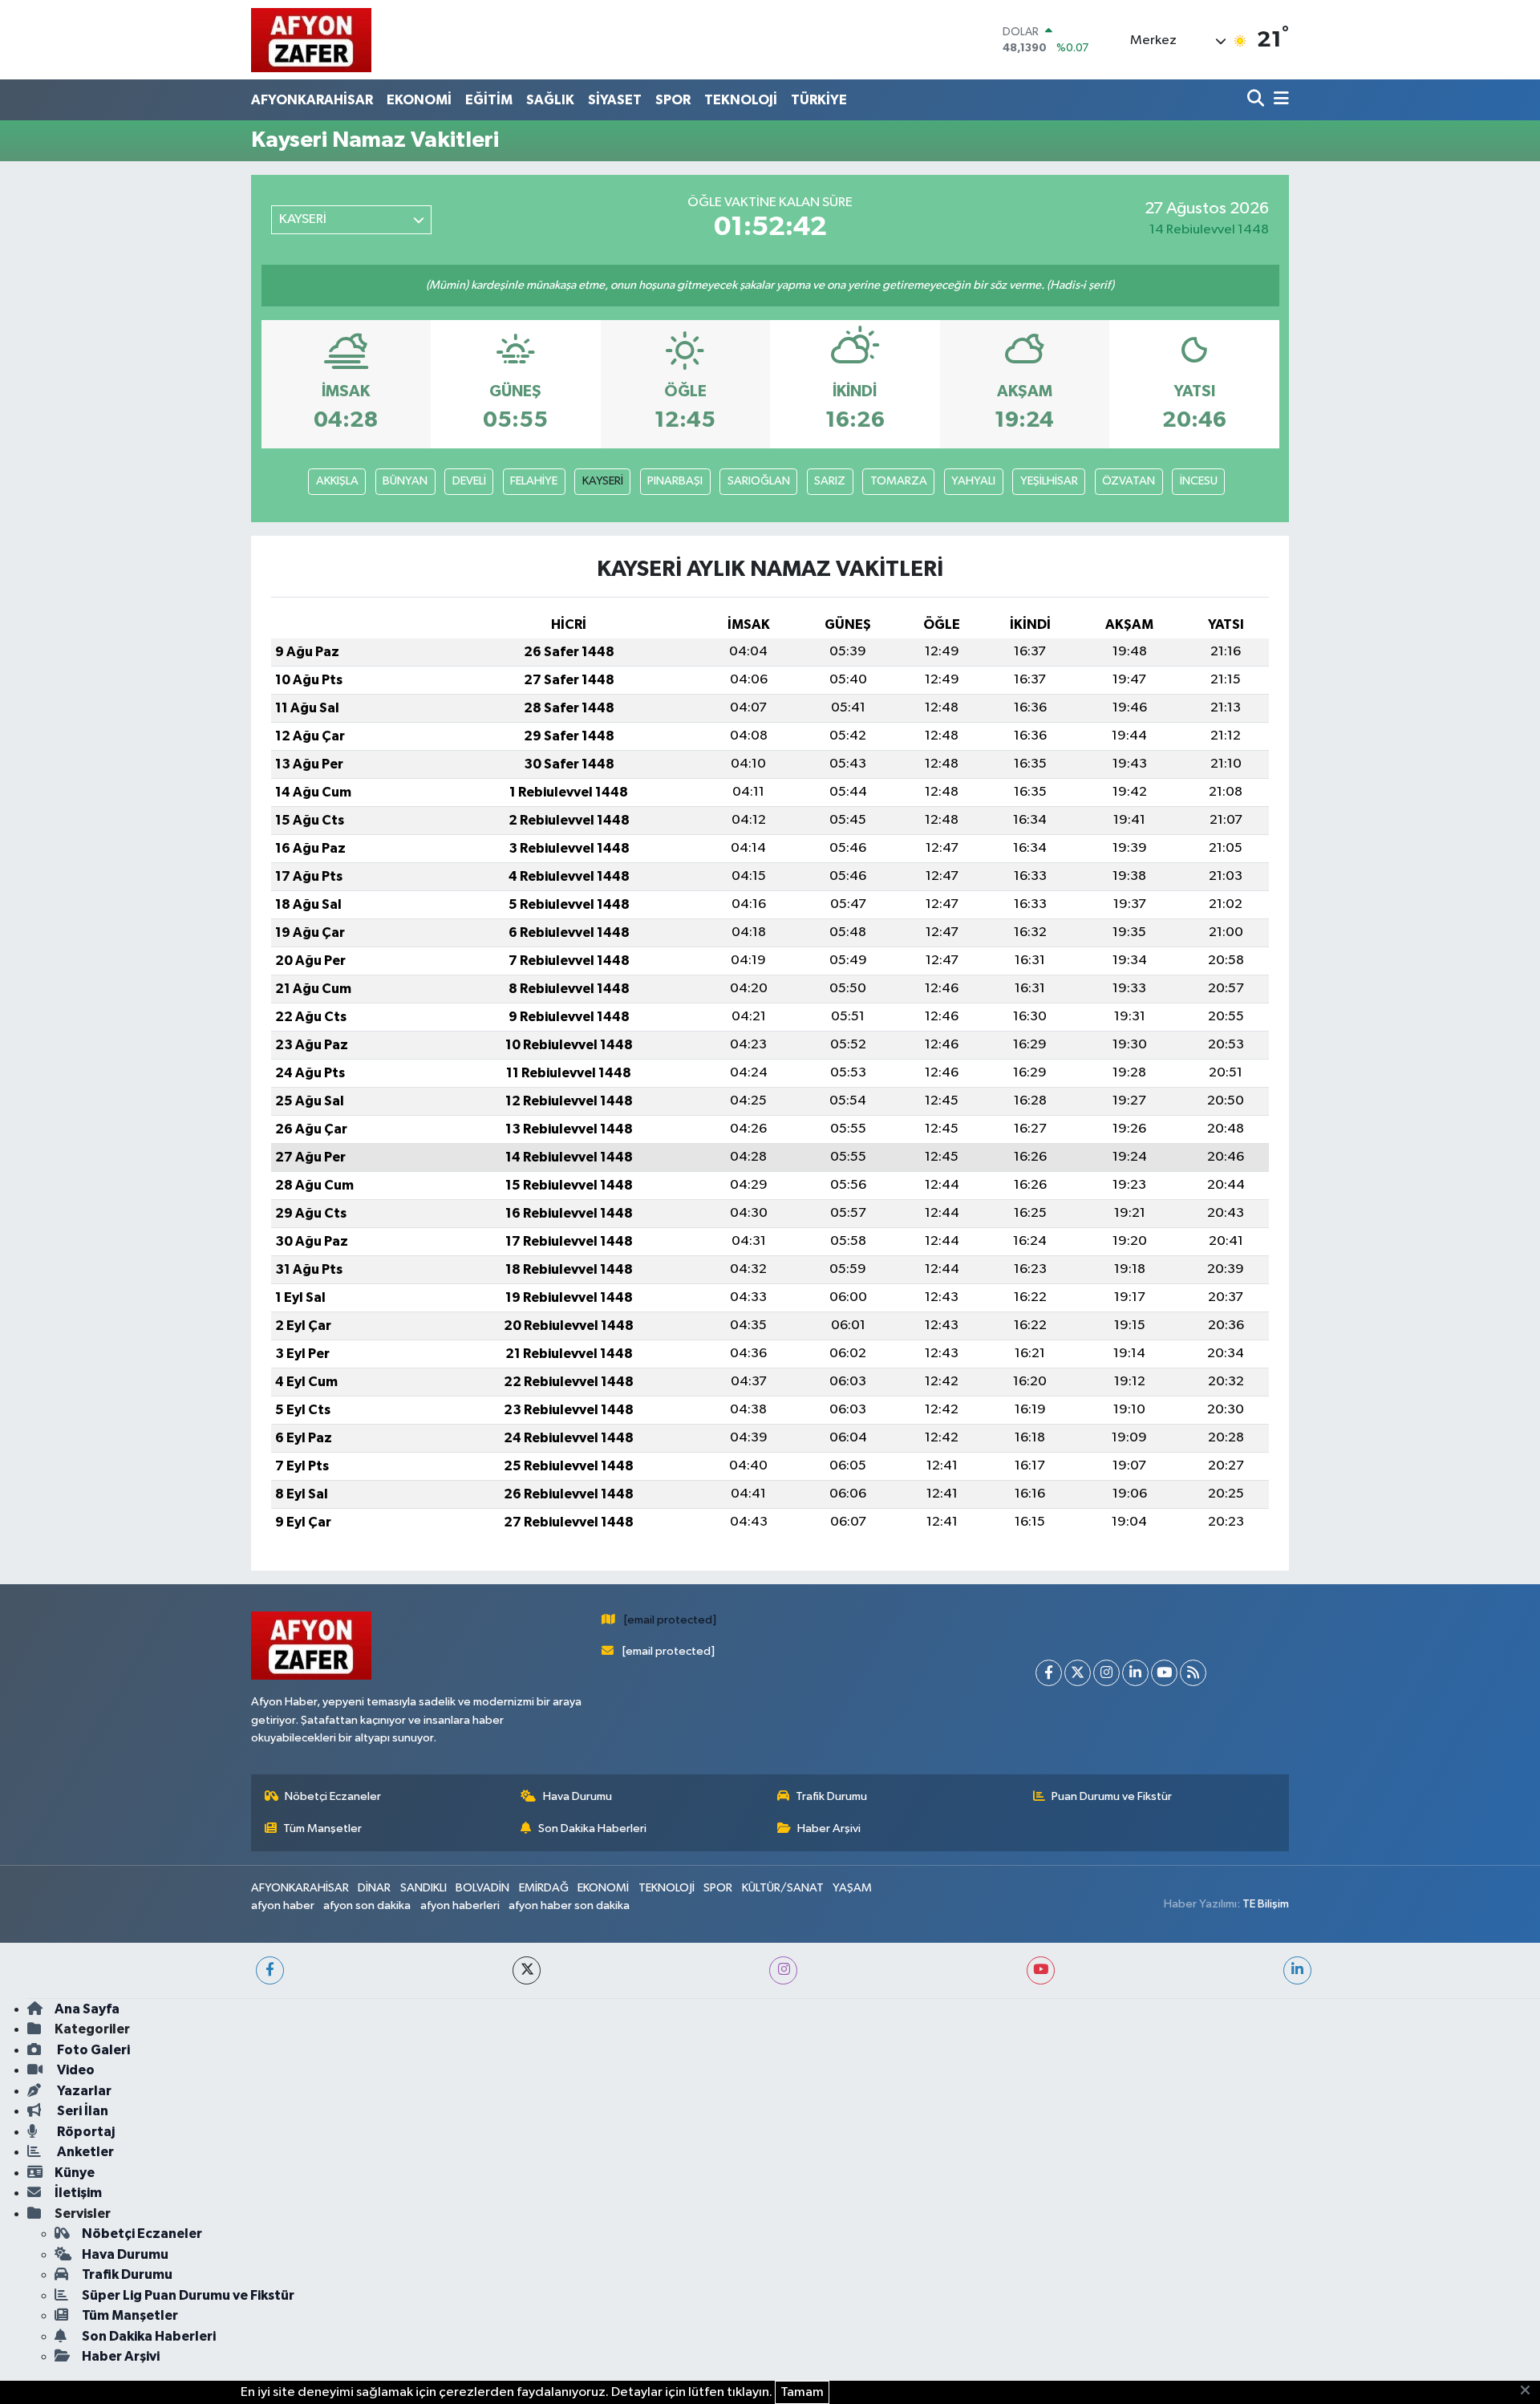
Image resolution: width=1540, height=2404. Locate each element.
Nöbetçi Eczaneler (333, 1796)
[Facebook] (1049, 1673)
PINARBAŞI (675, 481)
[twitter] (527, 1970)
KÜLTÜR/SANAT (783, 1888)
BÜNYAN (405, 481)
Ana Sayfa (87, 2009)
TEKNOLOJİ (741, 100)
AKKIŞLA (337, 481)
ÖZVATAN (1129, 481)
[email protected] (670, 1620)
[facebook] (270, 1970)
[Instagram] (1106, 1673)
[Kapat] (1530, 2391)
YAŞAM (852, 1888)
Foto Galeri (92, 2050)
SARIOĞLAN (759, 481)
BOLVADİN (482, 1888)
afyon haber (283, 1905)
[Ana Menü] (1279, 100)
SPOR (673, 100)
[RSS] (1193, 1673)
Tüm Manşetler (322, 1828)
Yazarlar (83, 2091)
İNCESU (1199, 481)
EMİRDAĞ (544, 1888)
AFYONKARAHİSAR (312, 100)
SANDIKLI (423, 1888)
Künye (75, 2173)
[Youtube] (1164, 1673)
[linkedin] (1297, 1970)
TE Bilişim (1266, 1904)
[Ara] (1257, 100)
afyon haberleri (460, 1905)
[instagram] (783, 1970)
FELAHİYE (534, 481)
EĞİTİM (489, 100)
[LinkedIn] (1135, 1673)
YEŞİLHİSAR (1049, 481)
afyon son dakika (367, 1905)
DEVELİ (469, 481)
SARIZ (830, 481)
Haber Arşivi (829, 1828)
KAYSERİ (603, 481)
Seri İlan (81, 2111)
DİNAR (374, 1888)
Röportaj (85, 2132)
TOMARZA (899, 481)
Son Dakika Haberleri (592, 1828)
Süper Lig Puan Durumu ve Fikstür (188, 2295)
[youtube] (1041, 1970)
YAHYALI (973, 481)
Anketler (84, 2152)
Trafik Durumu (831, 1796)
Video (75, 2070)
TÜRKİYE (819, 100)
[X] (1078, 1673)
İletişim (78, 2193)
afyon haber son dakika (569, 1905)
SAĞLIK (550, 100)
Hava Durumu (577, 1796)
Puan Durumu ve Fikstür (1112, 1796)
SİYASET (615, 100)
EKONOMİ (419, 100)
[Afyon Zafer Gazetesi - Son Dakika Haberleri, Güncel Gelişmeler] (311, 40)
